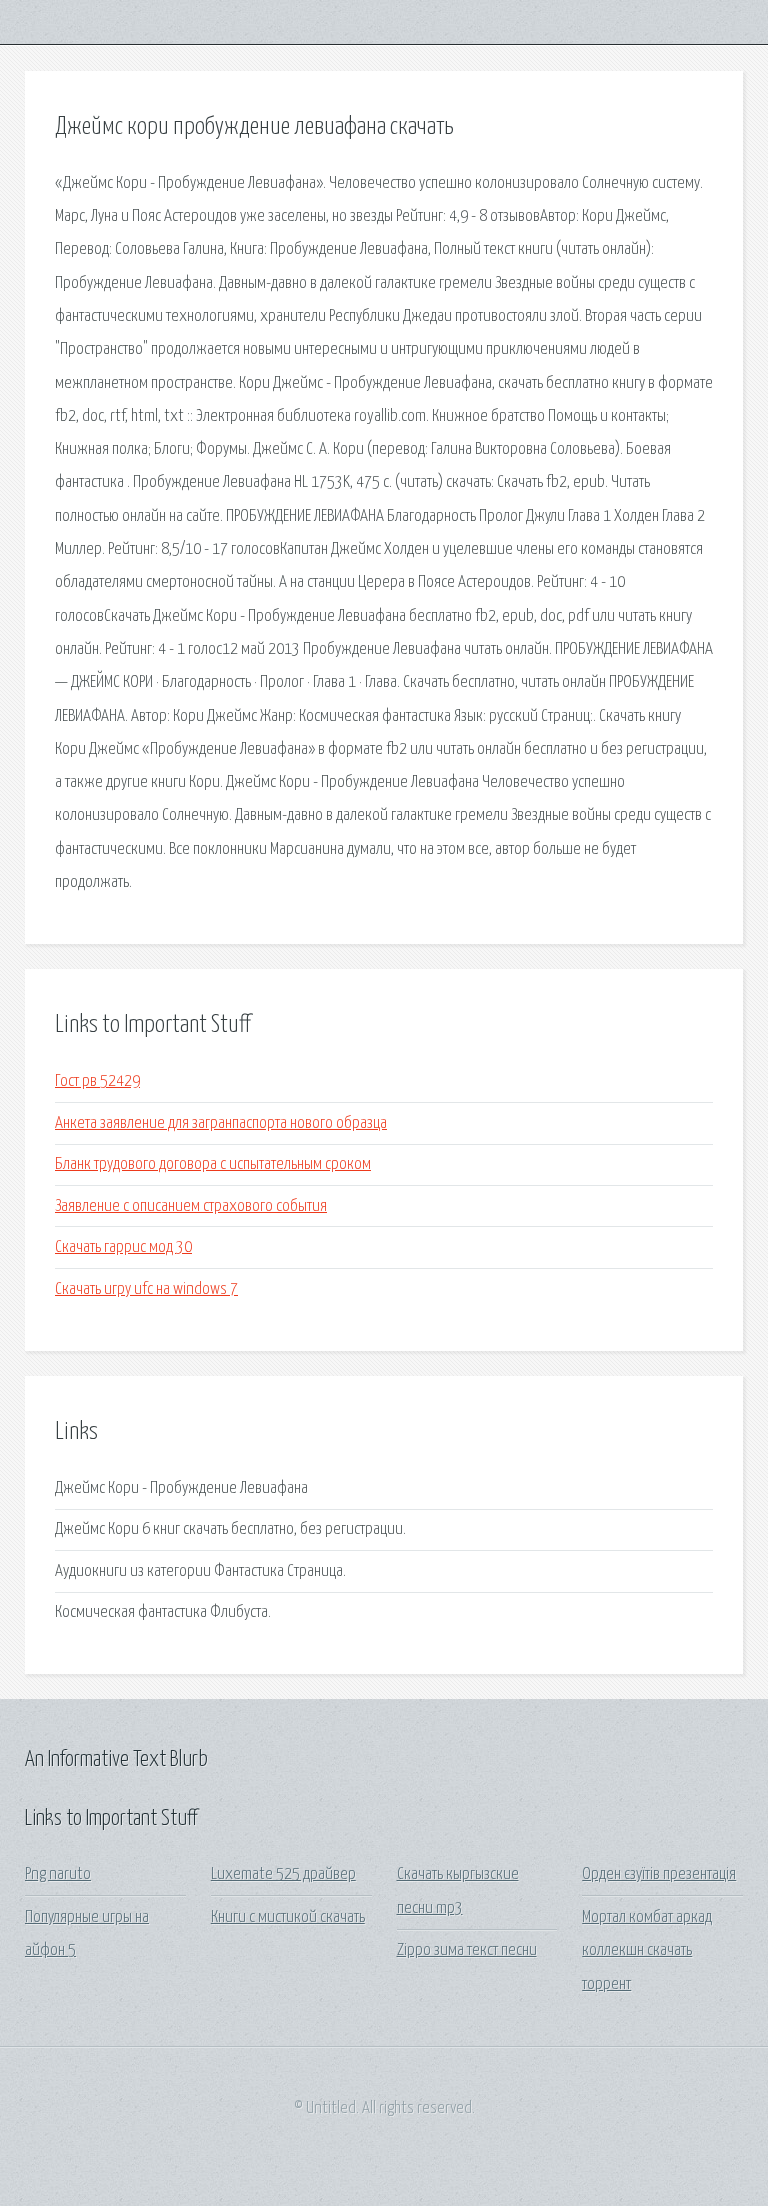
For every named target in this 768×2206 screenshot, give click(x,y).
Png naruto (58, 1874)
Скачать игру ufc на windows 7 (146, 1289)
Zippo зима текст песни (467, 1950)
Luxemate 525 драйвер (283, 1874)
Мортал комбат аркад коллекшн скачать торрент (647, 1951)
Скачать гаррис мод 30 (123, 1247)
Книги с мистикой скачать (288, 1917)
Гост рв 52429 (97, 1081)
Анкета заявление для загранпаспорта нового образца (221, 1123)
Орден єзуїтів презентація (659, 1874)
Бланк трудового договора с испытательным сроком (213, 1164)
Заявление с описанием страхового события (191, 1206)
